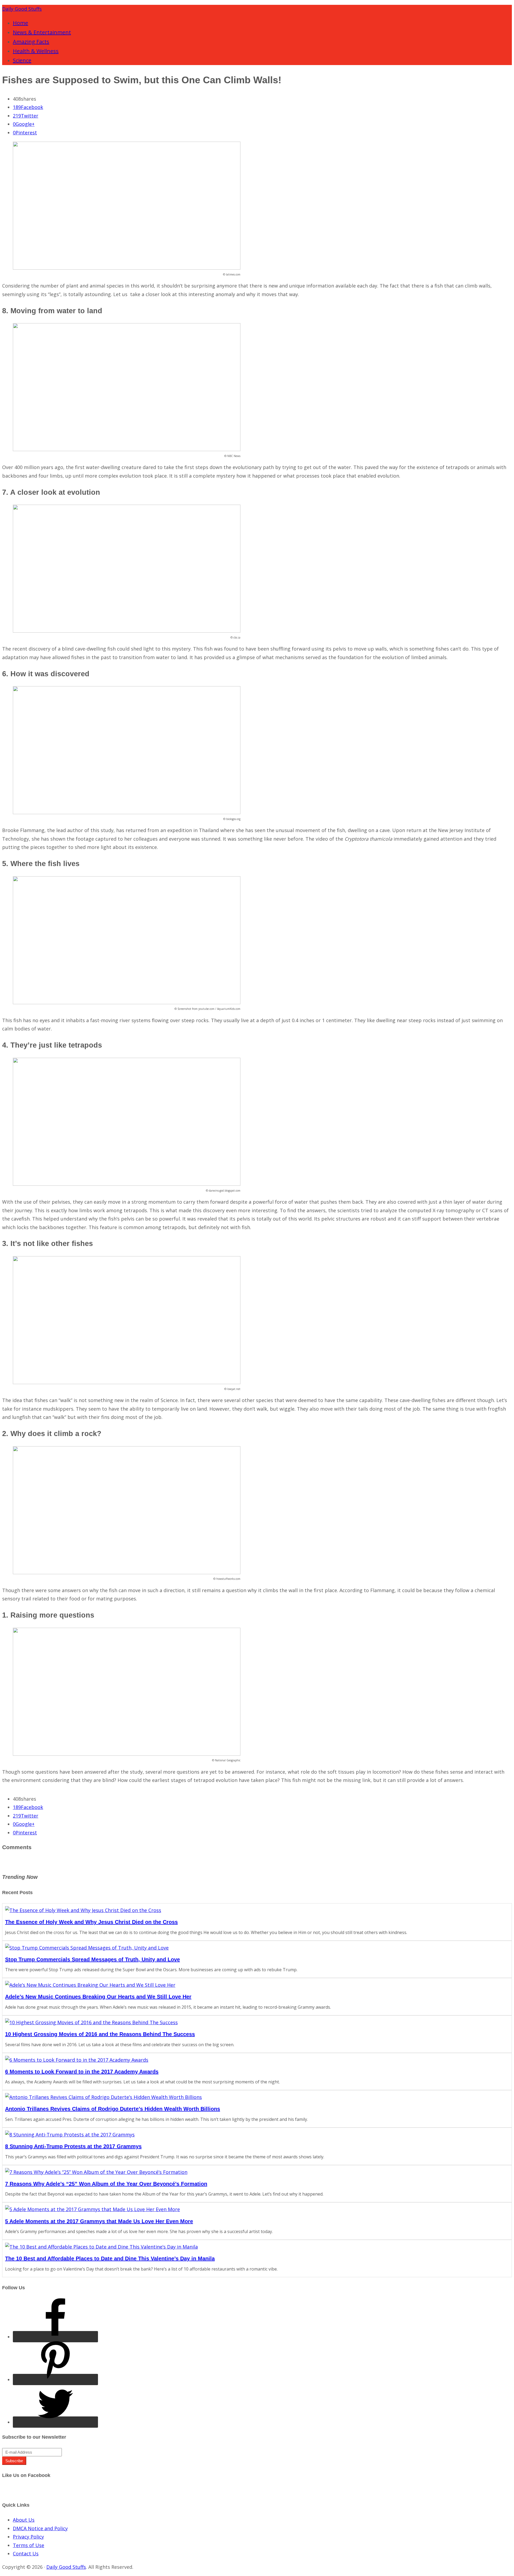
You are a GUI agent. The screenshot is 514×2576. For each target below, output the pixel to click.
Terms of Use (29, 2545)
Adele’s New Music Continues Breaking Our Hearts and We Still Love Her (98, 1997)
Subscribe (14, 2461)
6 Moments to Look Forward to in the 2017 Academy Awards (82, 2072)
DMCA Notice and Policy (40, 2528)
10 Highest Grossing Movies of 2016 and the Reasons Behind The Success (100, 2034)
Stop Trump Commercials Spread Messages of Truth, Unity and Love (92, 1959)
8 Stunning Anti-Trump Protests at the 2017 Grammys (73, 2146)
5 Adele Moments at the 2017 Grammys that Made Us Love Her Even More (99, 2221)
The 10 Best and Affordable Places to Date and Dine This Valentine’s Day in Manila (110, 2258)
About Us (24, 2520)
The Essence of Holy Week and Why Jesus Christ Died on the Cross (91, 1922)
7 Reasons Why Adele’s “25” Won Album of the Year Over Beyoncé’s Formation (106, 2184)
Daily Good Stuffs (22, 9)
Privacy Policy (28, 2537)
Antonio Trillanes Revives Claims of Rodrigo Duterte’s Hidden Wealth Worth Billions (113, 2109)
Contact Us (26, 2554)
